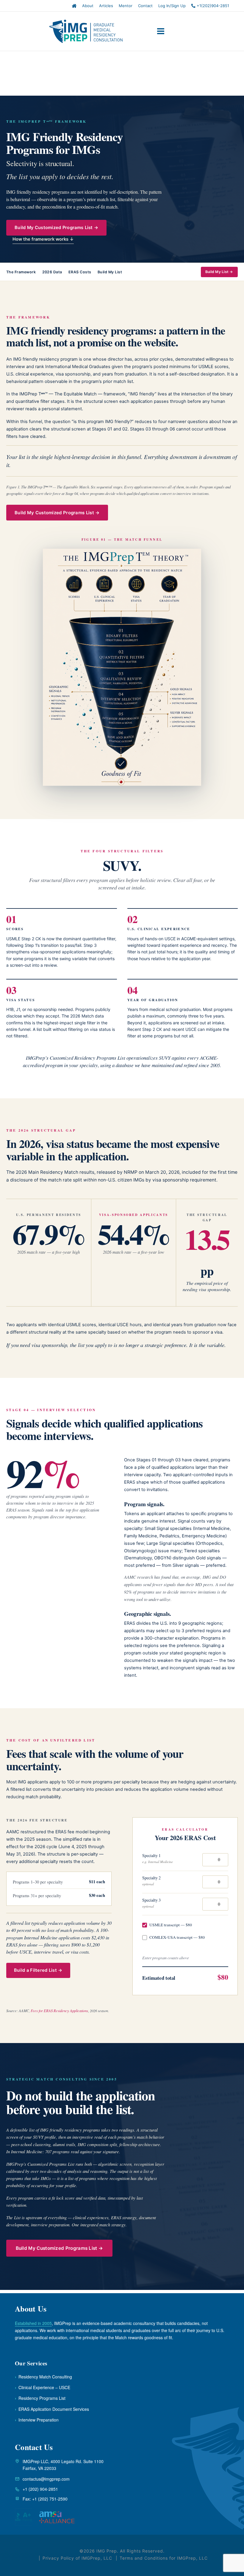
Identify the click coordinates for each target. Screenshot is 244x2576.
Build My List (110, 272)
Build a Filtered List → (38, 1970)
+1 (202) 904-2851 (40, 2489)
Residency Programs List (40, 2398)
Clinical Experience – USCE (43, 2387)
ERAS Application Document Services (52, 2409)
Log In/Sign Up (172, 6)
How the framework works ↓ (43, 239)
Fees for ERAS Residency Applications (59, 2011)
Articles (106, 6)
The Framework (21, 272)
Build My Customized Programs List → (56, 228)
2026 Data (52, 272)
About (88, 6)
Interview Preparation (37, 2420)
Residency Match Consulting (43, 2377)
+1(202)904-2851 (212, 6)
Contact (145, 6)
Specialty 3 (151, 1903)
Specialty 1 (158, 1858)
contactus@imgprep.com (46, 2479)
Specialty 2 (151, 1881)
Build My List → (219, 272)
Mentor (126, 6)
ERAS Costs (80, 272)
